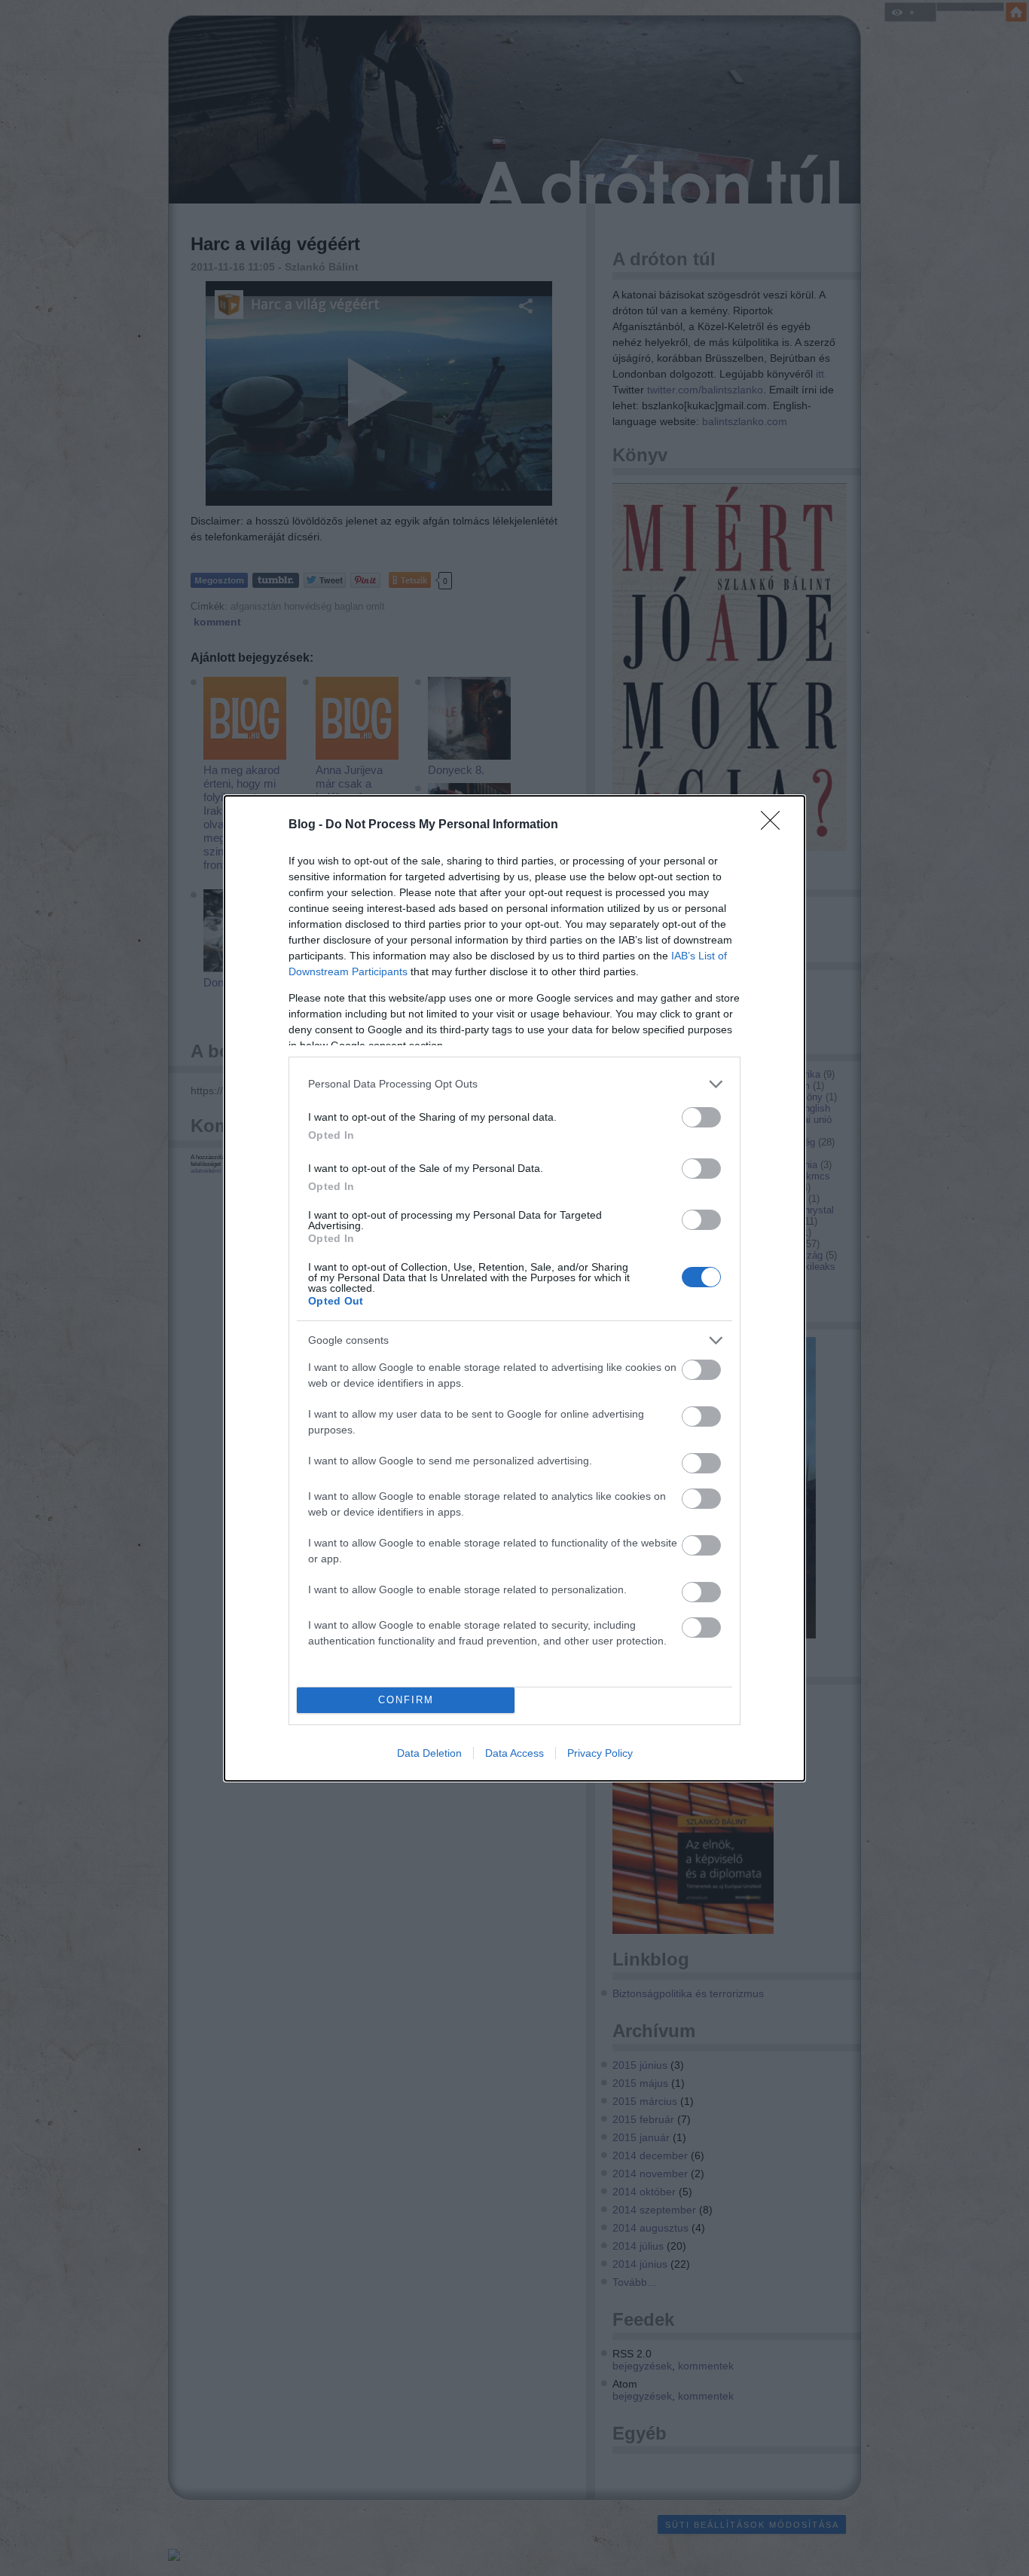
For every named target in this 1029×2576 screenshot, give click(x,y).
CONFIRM (406, 1700)
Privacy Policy (600, 1753)
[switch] (701, 1117)
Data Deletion (429, 1753)
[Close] (775, 825)
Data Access (514, 1753)
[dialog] (514, 1288)
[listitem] (514, 1084)
